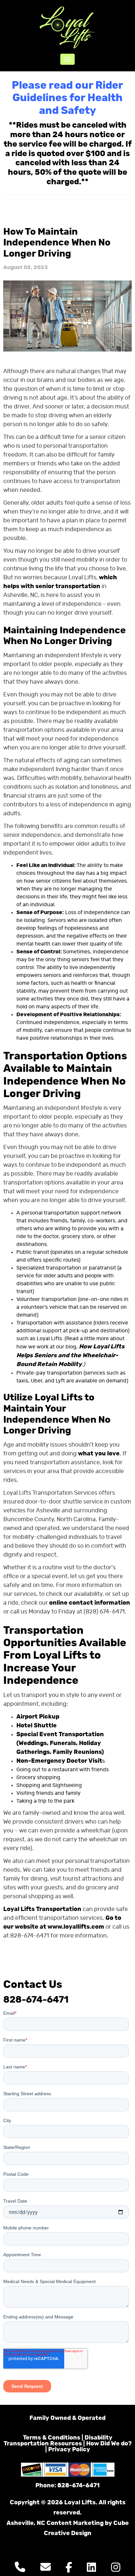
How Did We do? (109, 2444)
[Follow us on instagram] (116, 2569)
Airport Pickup (38, 1717)
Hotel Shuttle (37, 1726)
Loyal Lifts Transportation (42, 1909)
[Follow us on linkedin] (91, 2569)
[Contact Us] (46, 2569)
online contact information (90, 1603)
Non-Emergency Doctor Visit (59, 1761)
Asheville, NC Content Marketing (55, 2523)
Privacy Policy (69, 2450)
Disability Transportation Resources (58, 2441)
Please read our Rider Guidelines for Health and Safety (67, 98)
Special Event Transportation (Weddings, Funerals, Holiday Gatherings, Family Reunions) (60, 1743)
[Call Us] (20, 2569)
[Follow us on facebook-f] (69, 2569)
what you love (99, 1454)
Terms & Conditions (52, 2438)
